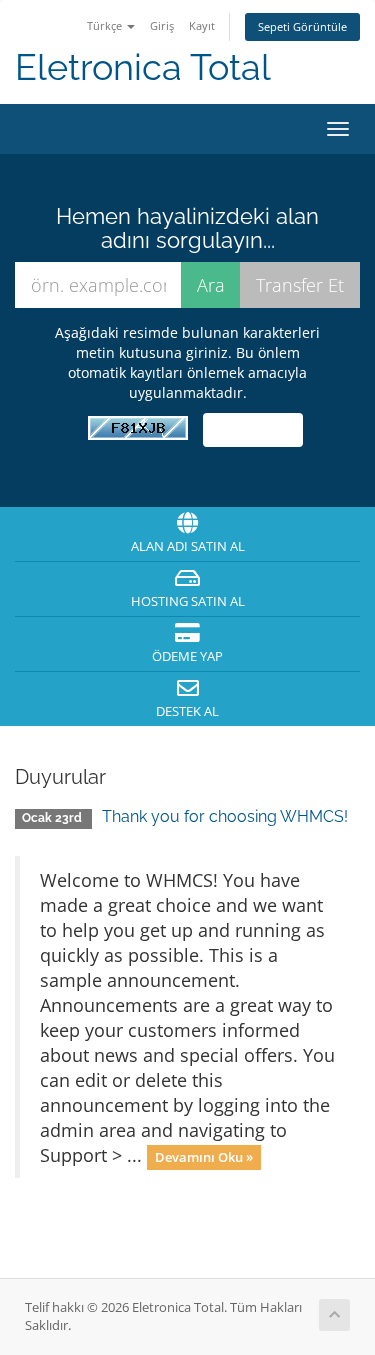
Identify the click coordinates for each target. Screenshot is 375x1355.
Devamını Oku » (204, 1157)
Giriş (162, 25)
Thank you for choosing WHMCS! (225, 816)
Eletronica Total (143, 67)
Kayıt (202, 25)
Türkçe (106, 25)
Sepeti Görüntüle (302, 26)
